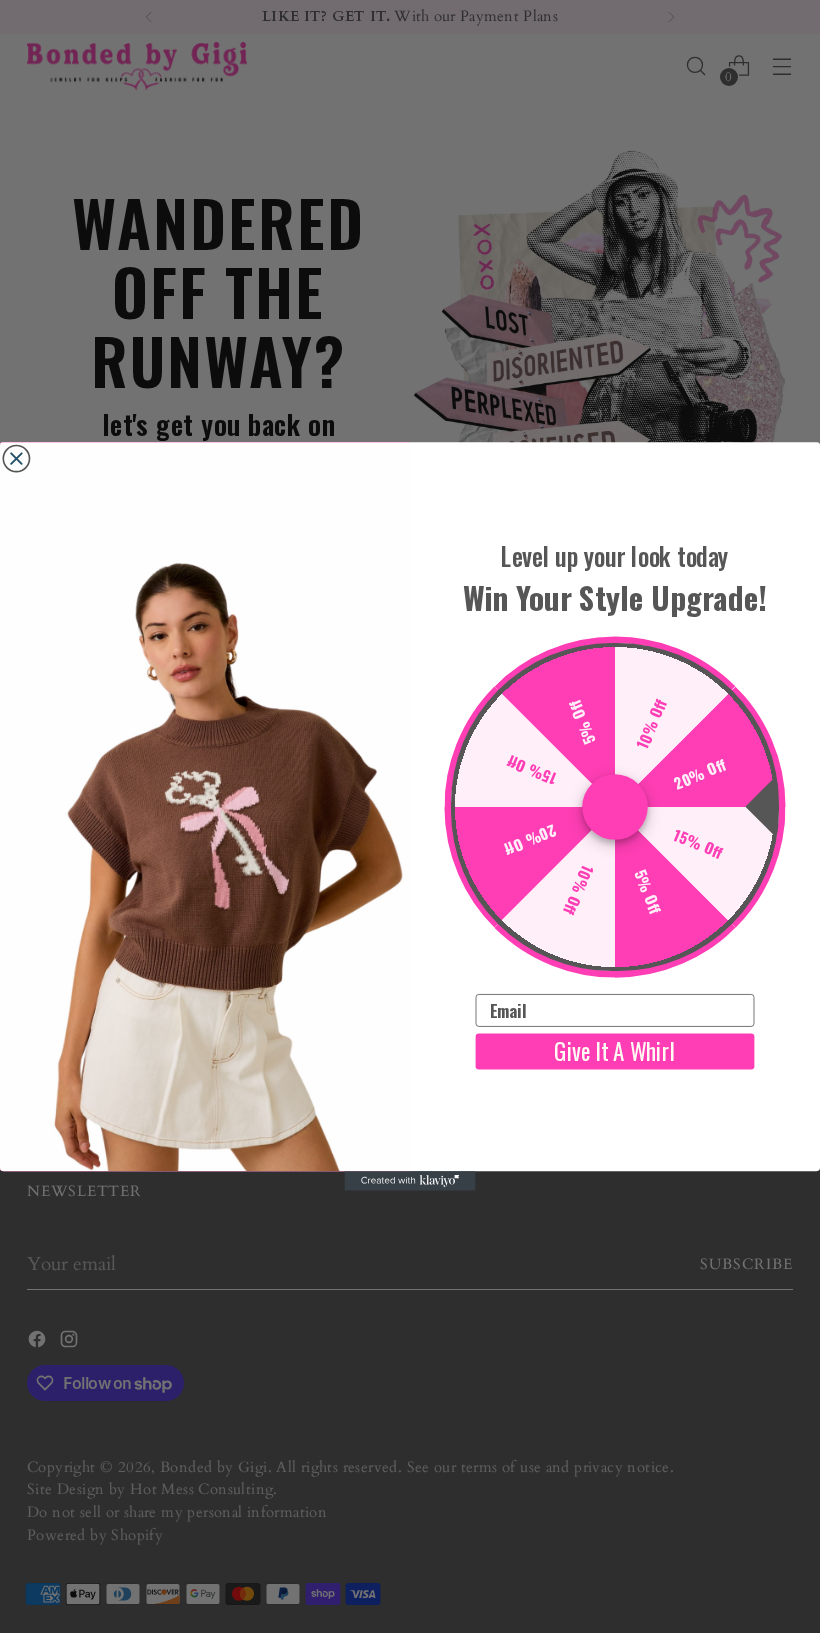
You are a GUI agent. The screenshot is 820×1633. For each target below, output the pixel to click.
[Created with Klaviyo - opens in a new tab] (409, 1181)
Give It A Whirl (614, 1051)
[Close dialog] (16, 458)
